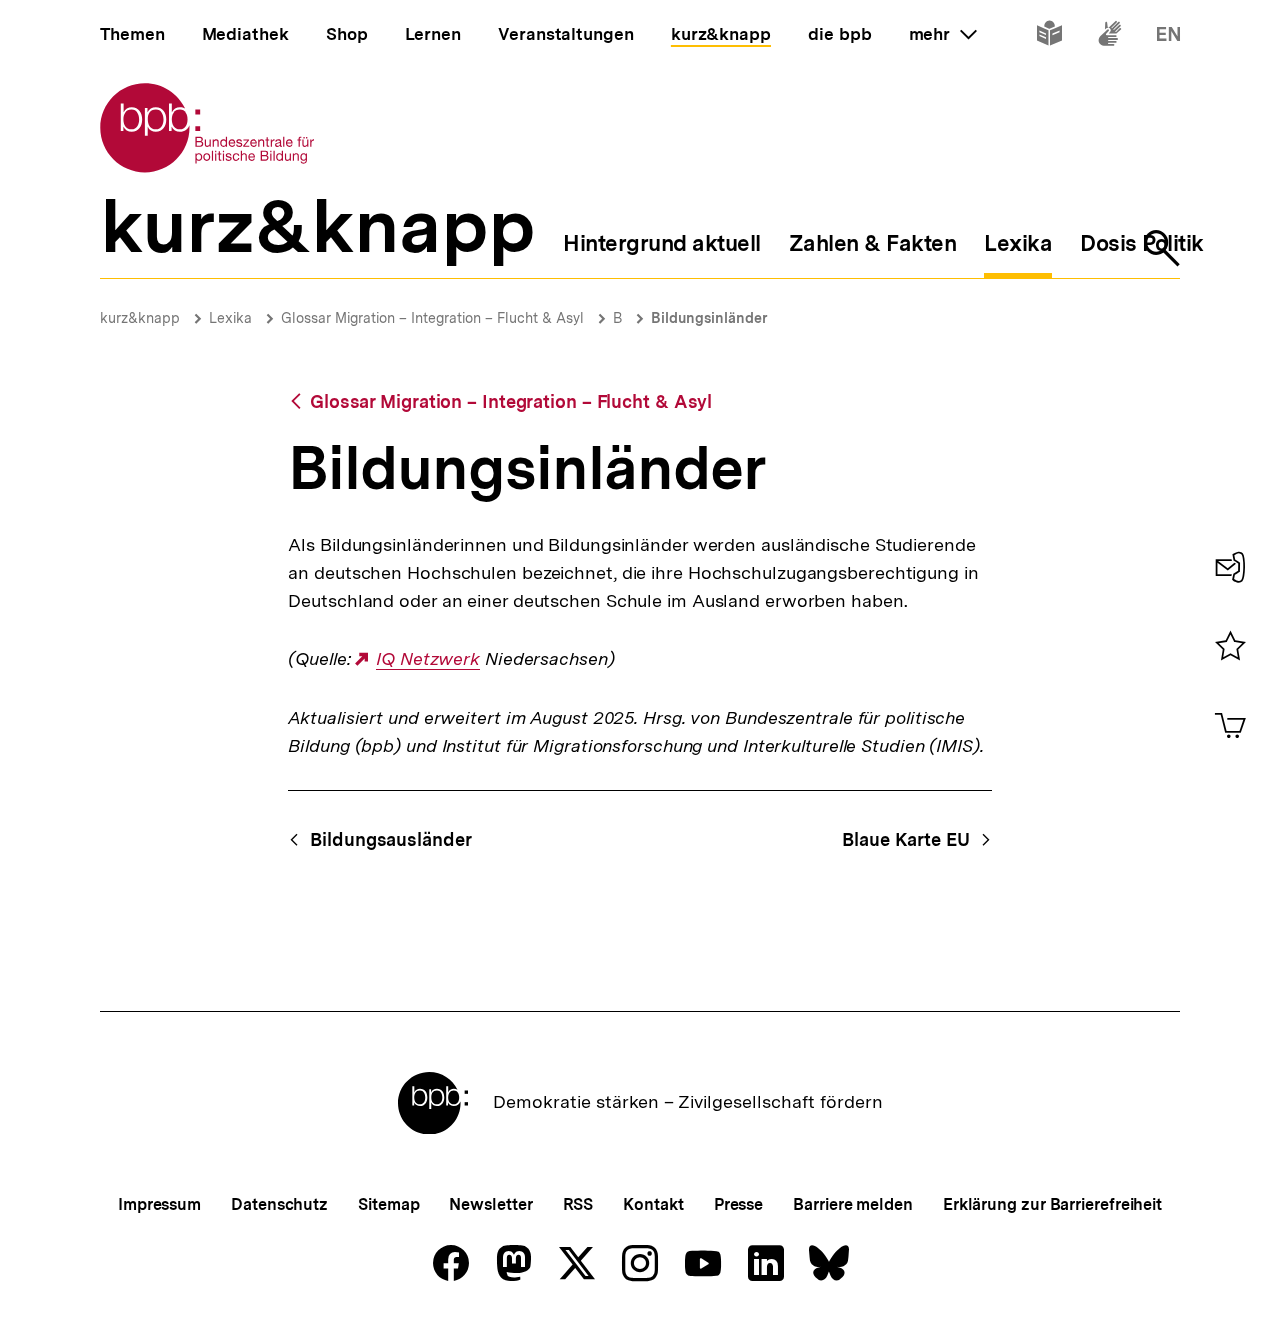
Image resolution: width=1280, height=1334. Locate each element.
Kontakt (653, 1204)
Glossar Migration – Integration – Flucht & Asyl (432, 318)
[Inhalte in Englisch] (1168, 37)
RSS (578, 1204)
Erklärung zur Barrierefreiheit (1052, 1204)
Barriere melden (853, 1204)
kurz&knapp (140, 318)
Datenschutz (279, 1204)
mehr (943, 34)
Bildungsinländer (709, 318)
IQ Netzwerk (428, 659)
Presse (738, 1204)
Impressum (159, 1204)
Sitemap (388, 1204)
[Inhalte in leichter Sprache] (1049, 37)
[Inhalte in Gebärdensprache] (1109, 37)
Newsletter (490, 1204)
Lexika (230, 318)
